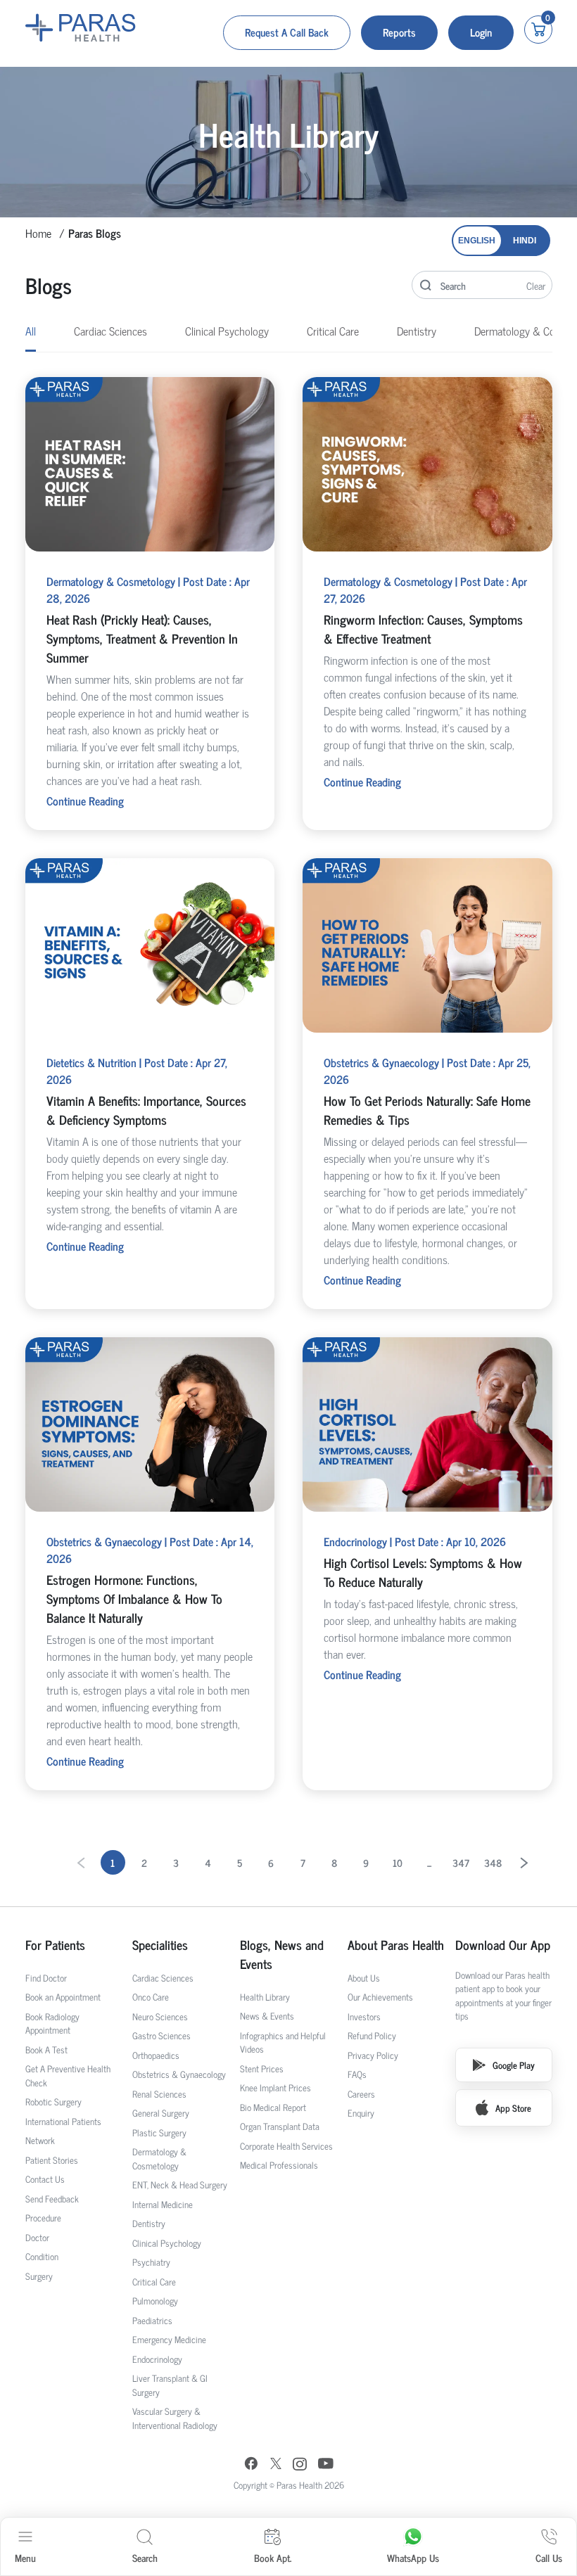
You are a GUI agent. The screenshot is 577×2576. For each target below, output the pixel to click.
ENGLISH (477, 241)
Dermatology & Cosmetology (159, 2159)
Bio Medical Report (273, 2107)
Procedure (43, 2218)
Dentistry (417, 331)
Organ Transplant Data (280, 2126)
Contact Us (45, 2179)
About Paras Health (396, 1945)
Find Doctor (46, 1978)
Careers (361, 2094)
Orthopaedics (156, 2055)
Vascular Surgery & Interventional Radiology (175, 2418)
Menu (25, 2557)
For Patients (55, 1945)
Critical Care (333, 331)
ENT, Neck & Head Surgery (180, 2185)
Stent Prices (262, 2068)
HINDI (525, 241)
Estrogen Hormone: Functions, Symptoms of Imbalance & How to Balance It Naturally (134, 1598)
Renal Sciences (159, 2094)
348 (493, 1862)
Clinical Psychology (227, 331)
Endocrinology (157, 2359)
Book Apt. (273, 2557)
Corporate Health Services (286, 2146)
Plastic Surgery (159, 2132)
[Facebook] (251, 2465)
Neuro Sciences (160, 2016)
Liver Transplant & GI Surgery (170, 2385)
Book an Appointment (63, 1997)
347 (461, 1862)
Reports (399, 32)
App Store (513, 2108)
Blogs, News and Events (282, 1954)
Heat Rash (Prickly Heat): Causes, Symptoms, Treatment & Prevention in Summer (142, 638)
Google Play (514, 2065)
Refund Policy (372, 2035)
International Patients (63, 2121)
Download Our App (503, 1945)
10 (398, 1862)
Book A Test (46, 2049)
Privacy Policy (373, 2055)
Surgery (39, 2276)
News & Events (267, 2016)
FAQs (357, 2074)
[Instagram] (300, 2466)
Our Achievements (380, 1997)
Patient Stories (52, 2160)
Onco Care (151, 1997)
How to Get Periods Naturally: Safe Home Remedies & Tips (427, 1110)
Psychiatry (151, 2262)
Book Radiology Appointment (52, 2023)
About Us (364, 1978)
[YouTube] (326, 2465)
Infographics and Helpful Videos (283, 2042)
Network (40, 2140)
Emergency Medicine (169, 2339)
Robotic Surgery (53, 2102)
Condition (42, 2256)
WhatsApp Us (413, 2557)
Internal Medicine (163, 2204)
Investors (364, 2016)
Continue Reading (85, 801)
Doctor (37, 2237)
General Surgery (161, 2113)
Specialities (160, 1945)
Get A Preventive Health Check (68, 2076)
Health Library (265, 1997)
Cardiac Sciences (110, 331)
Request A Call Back (287, 32)
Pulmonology (155, 2301)
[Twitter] (276, 2465)
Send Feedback (52, 2199)
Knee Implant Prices (275, 2087)
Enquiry (361, 2113)
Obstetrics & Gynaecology (179, 2074)
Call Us (549, 2557)
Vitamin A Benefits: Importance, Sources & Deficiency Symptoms (146, 1110)
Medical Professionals (279, 2165)
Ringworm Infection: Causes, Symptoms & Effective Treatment (423, 629)
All (31, 331)
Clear (536, 285)
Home (38, 233)
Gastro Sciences (161, 2035)
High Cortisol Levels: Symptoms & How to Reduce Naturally (423, 1572)
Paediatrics (152, 2320)
